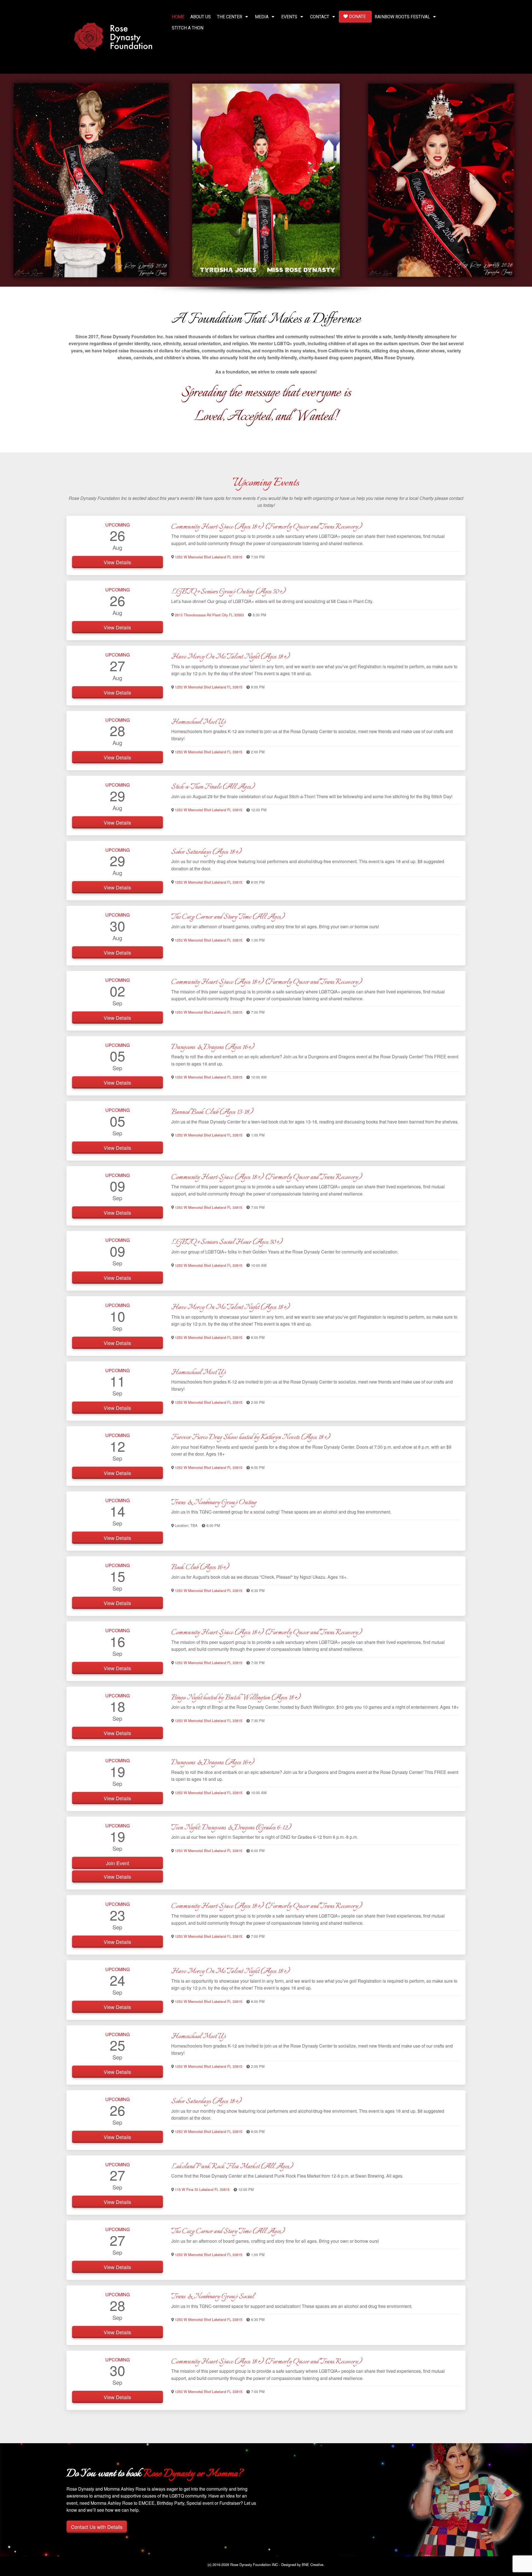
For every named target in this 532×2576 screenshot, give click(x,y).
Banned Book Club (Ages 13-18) (212, 1112)
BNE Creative (313, 2564)
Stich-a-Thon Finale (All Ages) (213, 787)
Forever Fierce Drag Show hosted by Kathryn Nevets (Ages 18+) (251, 1437)
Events (289, 17)
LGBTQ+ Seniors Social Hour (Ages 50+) (227, 1242)
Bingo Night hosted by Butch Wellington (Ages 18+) (236, 1698)
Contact (320, 17)
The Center (230, 17)
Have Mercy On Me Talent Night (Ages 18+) (231, 657)
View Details (117, 562)
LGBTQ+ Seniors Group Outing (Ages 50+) (228, 592)
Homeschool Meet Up (199, 722)
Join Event (117, 1863)
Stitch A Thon (188, 28)
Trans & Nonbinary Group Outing (214, 1502)
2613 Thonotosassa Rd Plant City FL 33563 (209, 615)
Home (178, 17)
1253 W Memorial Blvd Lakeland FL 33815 (209, 557)
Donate (357, 16)
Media (262, 17)
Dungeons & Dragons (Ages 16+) (213, 1047)
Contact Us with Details (97, 2527)
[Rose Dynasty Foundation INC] (113, 36)
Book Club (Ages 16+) (200, 1567)
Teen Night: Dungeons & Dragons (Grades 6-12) (231, 1828)
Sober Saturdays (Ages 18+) (206, 852)
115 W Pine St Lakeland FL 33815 (202, 2189)
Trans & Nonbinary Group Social (213, 2297)
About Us (201, 17)
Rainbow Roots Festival (402, 17)
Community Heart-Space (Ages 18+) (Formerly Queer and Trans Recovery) (267, 527)
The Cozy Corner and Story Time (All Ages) (228, 917)
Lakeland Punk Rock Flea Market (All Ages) (232, 2166)
